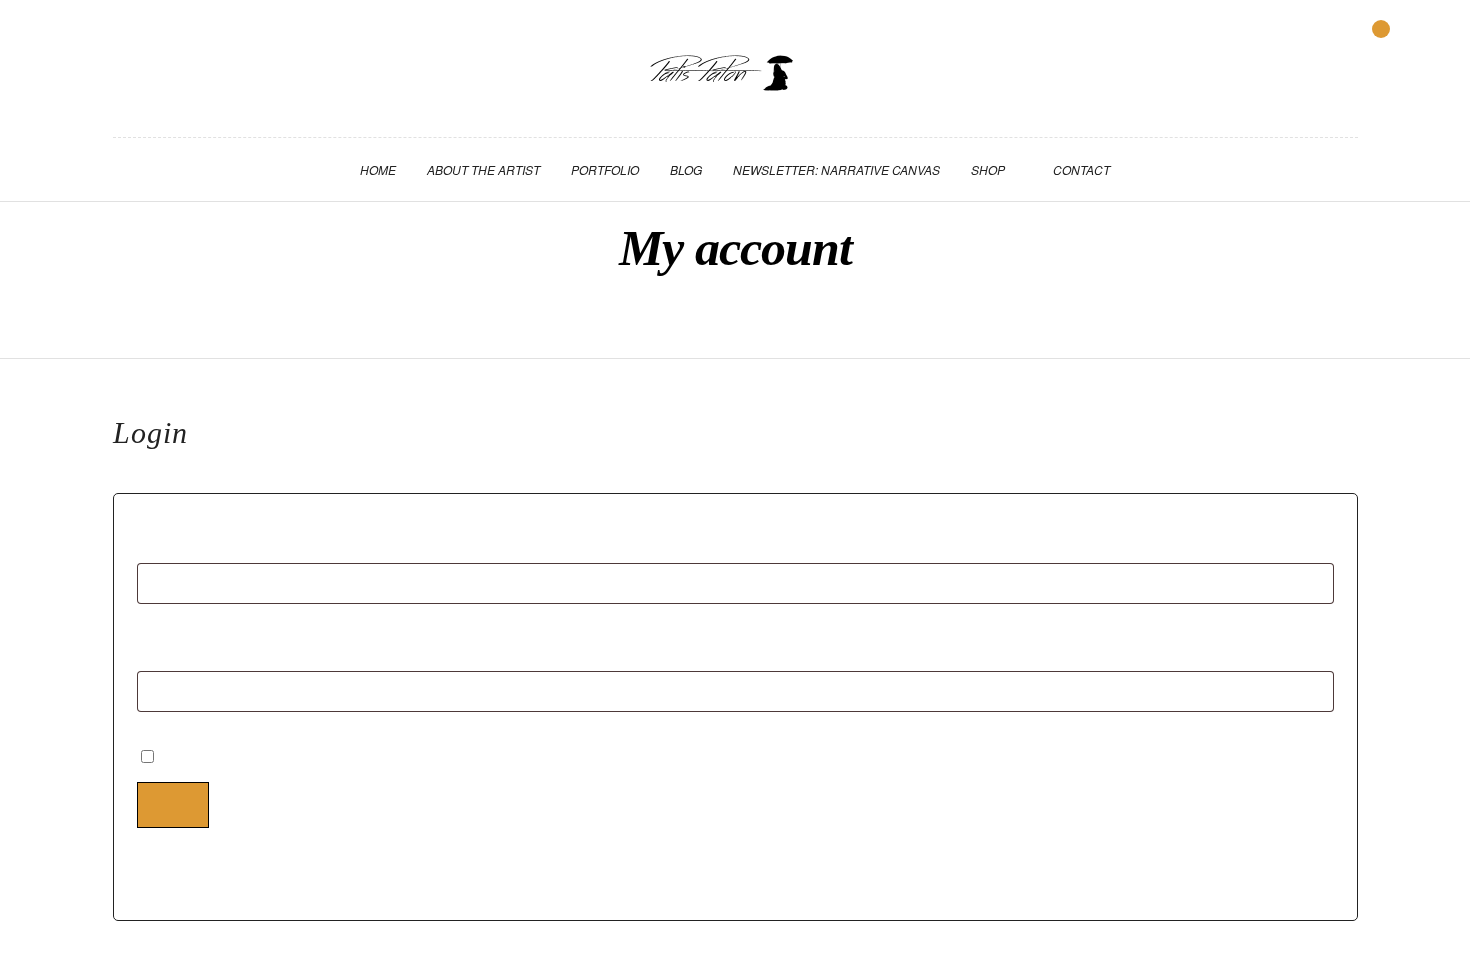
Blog (686, 169)
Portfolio (605, 169)
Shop (988, 169)
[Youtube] (126, 44)
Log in (173, 804)
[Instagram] (155, 44)
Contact (1081, 169)
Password (211, 647)
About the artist (483, 169)
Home (378, 169)
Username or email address (277, 539)
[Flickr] (97, 44)
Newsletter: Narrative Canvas (836, 169)
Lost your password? (209, 873)
